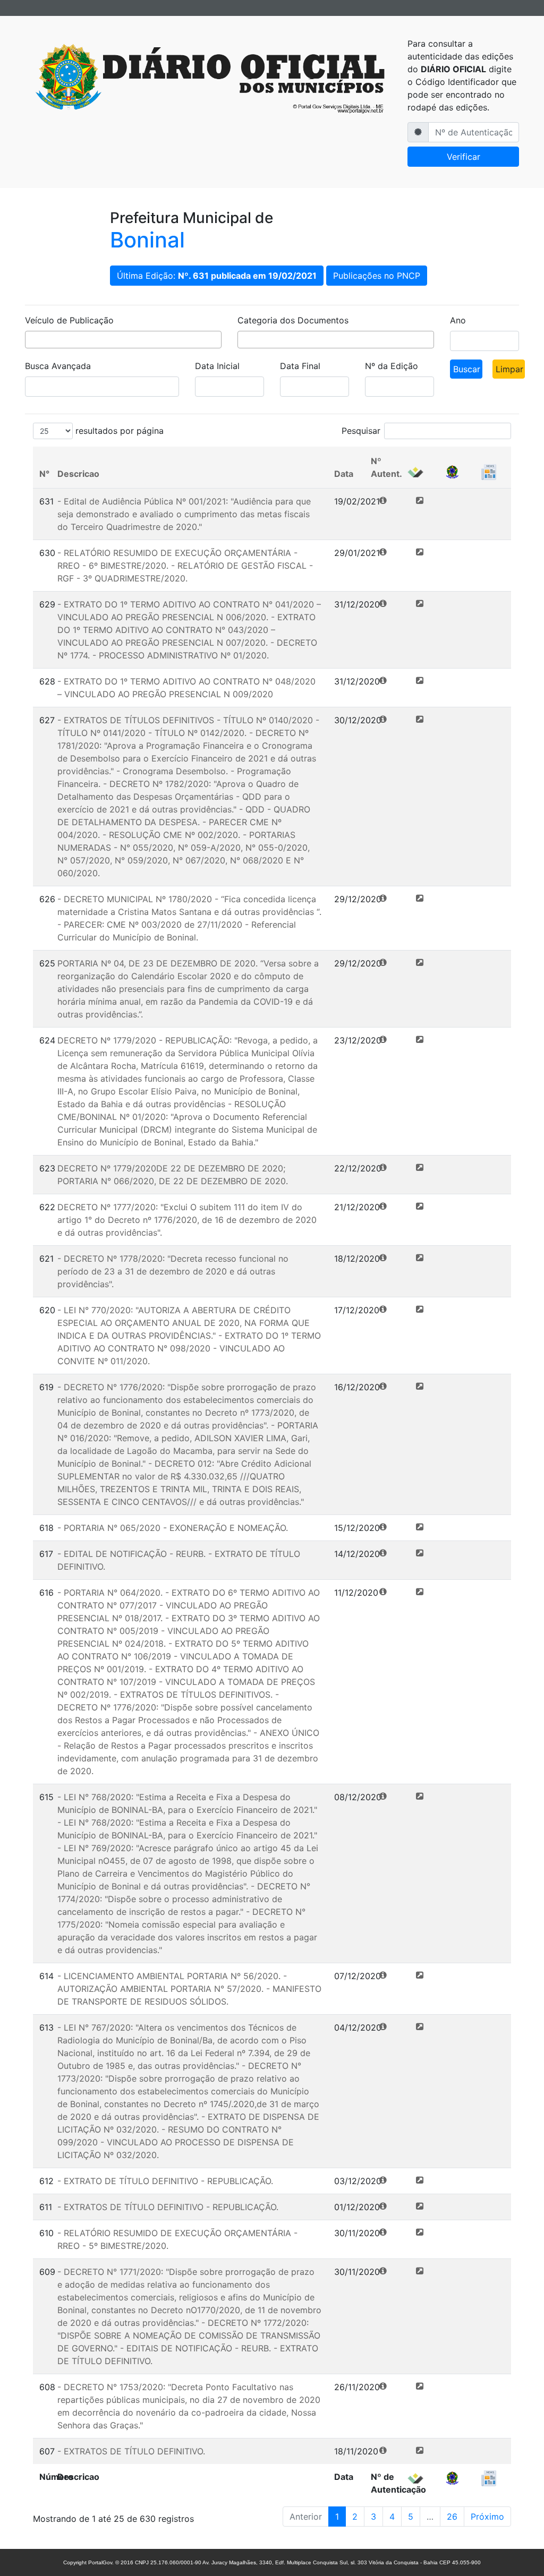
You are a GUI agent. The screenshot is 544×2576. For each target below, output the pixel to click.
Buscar (467, 369)
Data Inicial (217, 366)
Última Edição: (217, 276)
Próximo (487, 2517)
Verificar (464, 157)
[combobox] (123, 340)
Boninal (147, 240)
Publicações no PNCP (377, 276)
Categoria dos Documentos (293, 320)
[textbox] (31, 341)
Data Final (300, 366)
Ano (458, 320)
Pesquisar (361, 431)
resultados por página (118, 431)
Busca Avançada (58, 366)
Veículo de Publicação (69, 320)
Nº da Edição (392, 366)
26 (452, 2517)
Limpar (509, 369)
